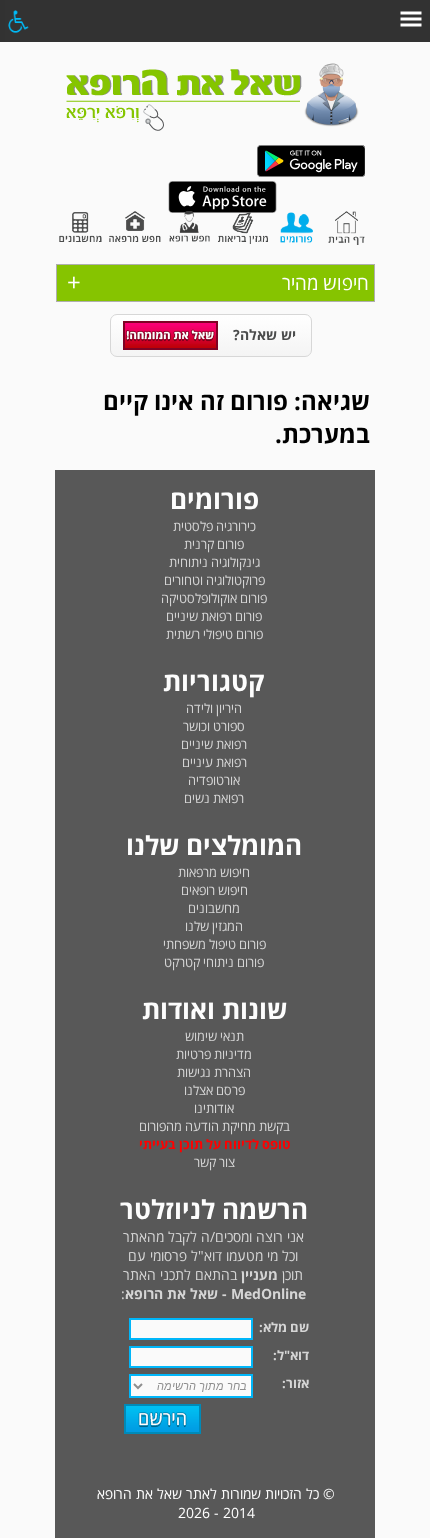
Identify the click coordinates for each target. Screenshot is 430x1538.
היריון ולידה (214, 708)
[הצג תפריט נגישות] (17, 21)
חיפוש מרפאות (214, 872)
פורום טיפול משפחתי (214, 944)
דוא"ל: (291, 1355)
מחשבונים (214, 908)
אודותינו (214, 1108)
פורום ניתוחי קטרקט (214, 962)
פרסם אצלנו (214, 1090)
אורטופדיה (214, 780)
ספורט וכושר (214, 726)
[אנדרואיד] (311, 172)
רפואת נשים (214, 798)
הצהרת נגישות (214, 1072)
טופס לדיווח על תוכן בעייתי (214, 1144)
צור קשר (214, 1162)
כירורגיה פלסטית (214, 526)
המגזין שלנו (214, 926)
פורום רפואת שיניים (214, 616)
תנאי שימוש (214, 1036)
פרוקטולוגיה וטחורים (214, 580)
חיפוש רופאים (214, 890)
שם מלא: (284, 1327)
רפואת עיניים (214, 762)
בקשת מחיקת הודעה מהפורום (214, 1126)
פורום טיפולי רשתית (214, 634)
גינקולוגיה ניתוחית (214, 562)
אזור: (295, 1383)
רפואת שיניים (214, 744)
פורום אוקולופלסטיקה (214, 598)
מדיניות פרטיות (214, 1054)
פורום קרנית (214, 544)
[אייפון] (222, 208)
